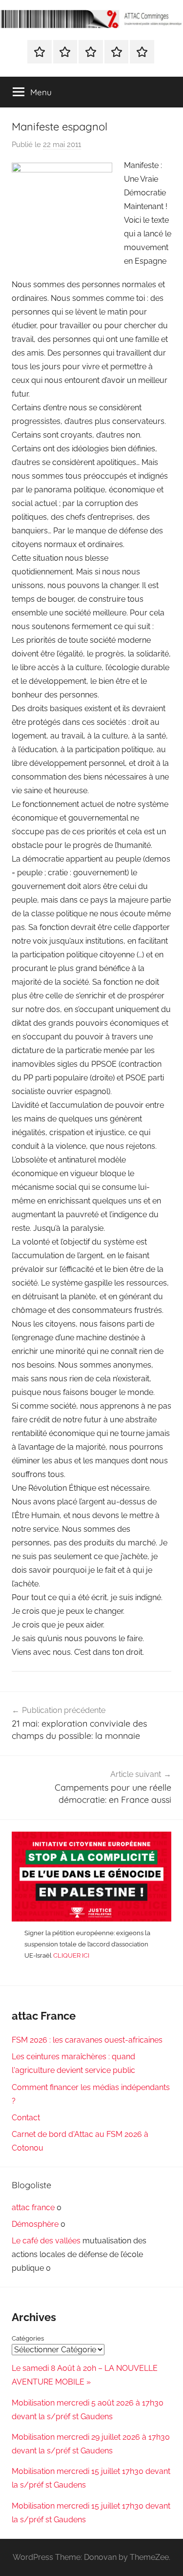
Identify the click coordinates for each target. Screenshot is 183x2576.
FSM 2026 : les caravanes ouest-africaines (87, 2040)
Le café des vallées (46, 2241)
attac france (33, 2207)
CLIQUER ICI (71, 1955)
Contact (26, 2118)
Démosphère (35, 2224)
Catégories (28, 2338)
